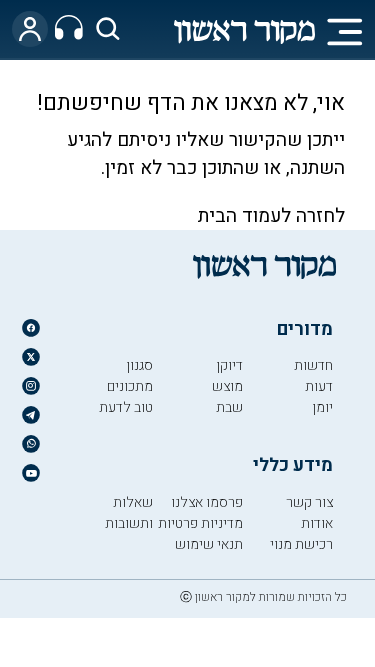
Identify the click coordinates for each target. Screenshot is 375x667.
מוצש (227, 386)
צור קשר (309, 502)
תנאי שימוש (209, 544)
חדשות (313, 365)
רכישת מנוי (301, 544)
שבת (229, 407)
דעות (319, 386)
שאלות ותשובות (129, 513)
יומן (322, 407)
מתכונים (130, 386)
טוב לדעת (126, 407)
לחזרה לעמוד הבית (271, 216)
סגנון (139, 365)
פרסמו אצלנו (207, 502)
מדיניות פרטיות (200, 523)
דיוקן (229, 365)
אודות (317, 523)
